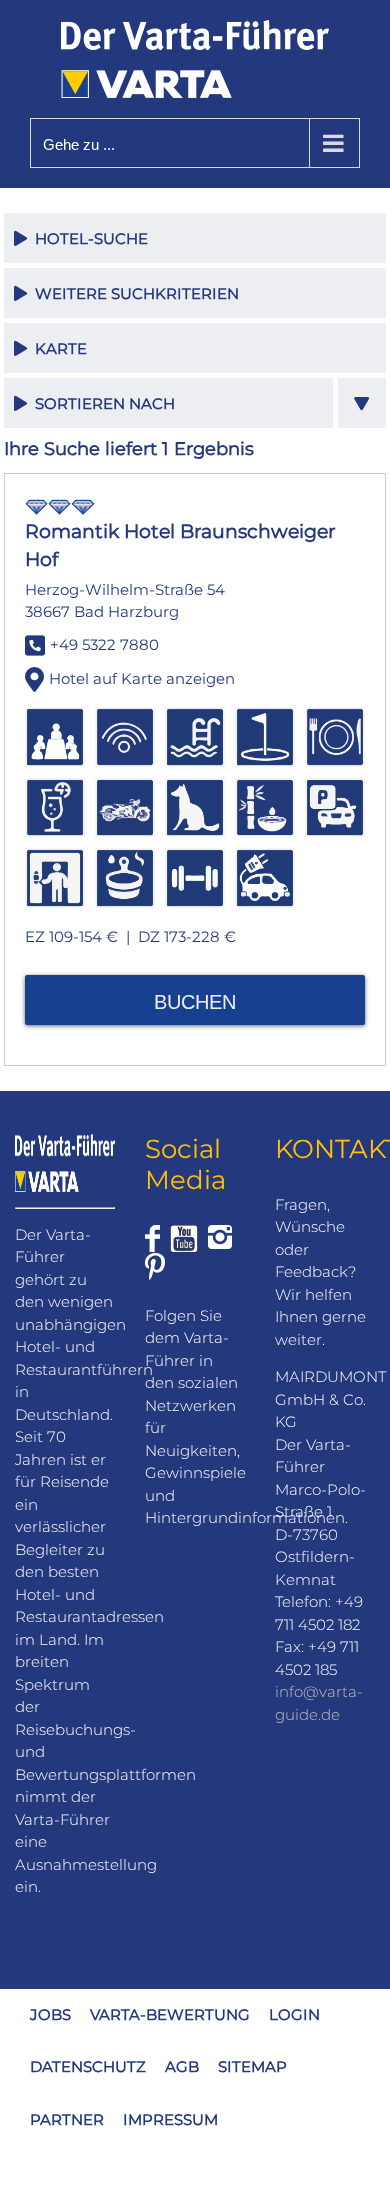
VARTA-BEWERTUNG (170, 2014)
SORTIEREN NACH (101, 403)
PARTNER (67, 2119)
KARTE (57, 348)
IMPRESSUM (170, 2119)
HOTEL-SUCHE (87, 238)
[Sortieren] (362, 403)
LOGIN (294, 2014)
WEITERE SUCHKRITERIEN (133, 293)
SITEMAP (252, 2066)
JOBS (50, 2014)
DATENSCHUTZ (88, 2066)
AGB (182, 2066)
